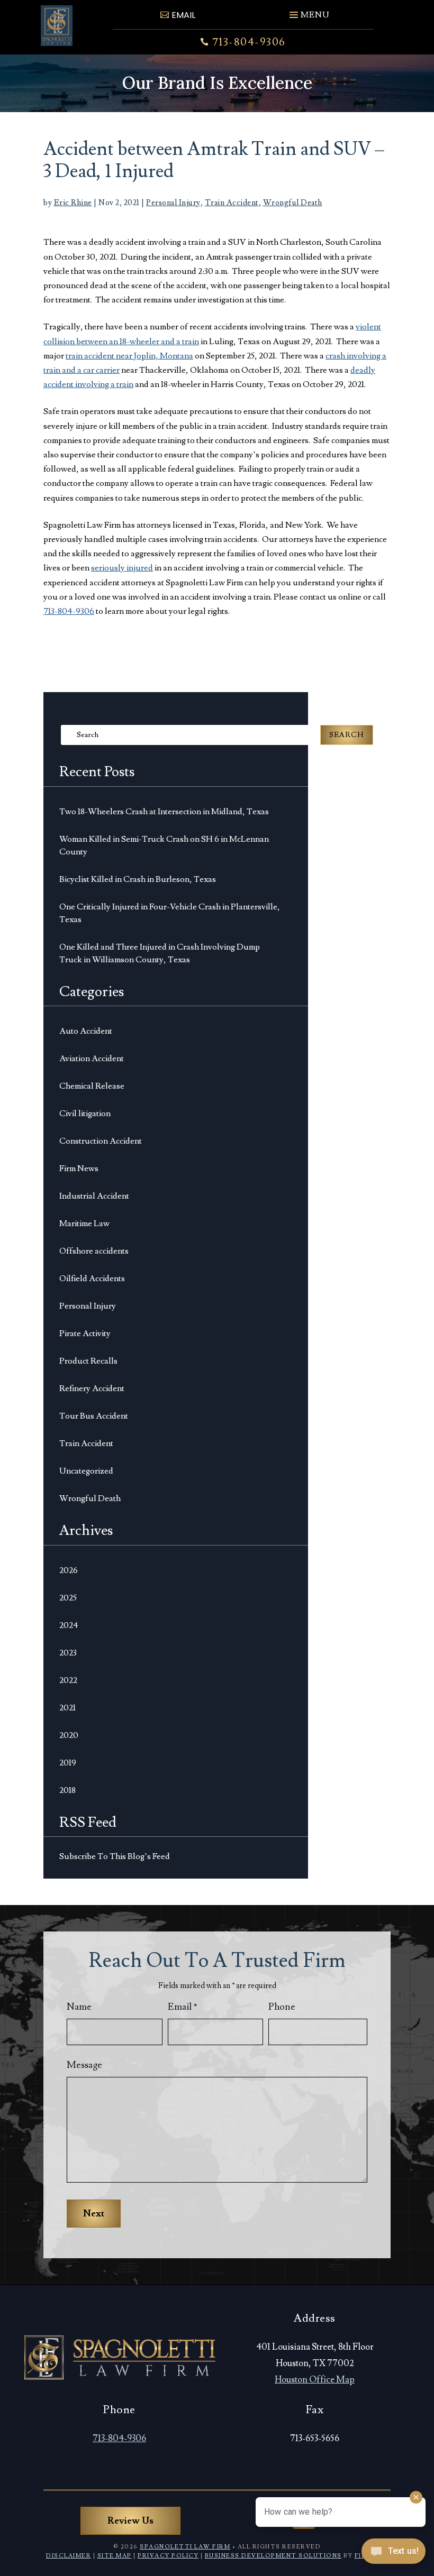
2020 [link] (69, 1735)
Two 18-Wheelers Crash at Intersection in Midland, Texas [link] (164, 812)
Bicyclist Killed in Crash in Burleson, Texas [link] (138, 879)
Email (183, 2007)
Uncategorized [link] (86, 1471)
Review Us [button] (130, 2521)
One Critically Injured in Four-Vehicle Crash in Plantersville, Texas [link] (170, 913)
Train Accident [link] (232, 203)
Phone (282, 2007)
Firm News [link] (79, 1169)
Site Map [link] (115, 2556)
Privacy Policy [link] (168, 2556)
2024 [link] (69, 1625)
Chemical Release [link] (92, 1086)
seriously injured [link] (122, 568)
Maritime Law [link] (84, 1223)
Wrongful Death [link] (293, 203)
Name (79, 2007)
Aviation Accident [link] (92, 1059)
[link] (57, 26)
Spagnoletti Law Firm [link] (185, 2547)
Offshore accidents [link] (94, 1251)
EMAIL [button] (183, 15)
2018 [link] (67, 1790)
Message (84, 2065)
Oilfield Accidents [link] (92, 1278)
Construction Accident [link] (101, 1141)
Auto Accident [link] (86, 1031)
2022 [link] (68, 1680)
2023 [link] (68, 1653)
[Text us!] (394, 2554)
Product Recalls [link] (88, 1361)
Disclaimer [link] (69, 2556)
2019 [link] (68, 1763)
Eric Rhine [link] (73, 203)
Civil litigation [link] (85, 1114)
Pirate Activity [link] (85, 1333)
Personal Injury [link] (173, 203)
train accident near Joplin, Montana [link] (129, 356)
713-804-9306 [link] (249, 42)
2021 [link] (67, 1708)
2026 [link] (69, 1570)
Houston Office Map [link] (315, 2380)
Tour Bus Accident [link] (94, 1416)
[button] (308, 11)
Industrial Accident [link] (94, 1196)
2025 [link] (68, 1598)
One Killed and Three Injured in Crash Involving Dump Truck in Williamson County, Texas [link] (160, 953)
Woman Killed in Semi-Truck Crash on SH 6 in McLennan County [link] (164, 845)
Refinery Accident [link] (92, 1388)
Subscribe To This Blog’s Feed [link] (115, 1856)
